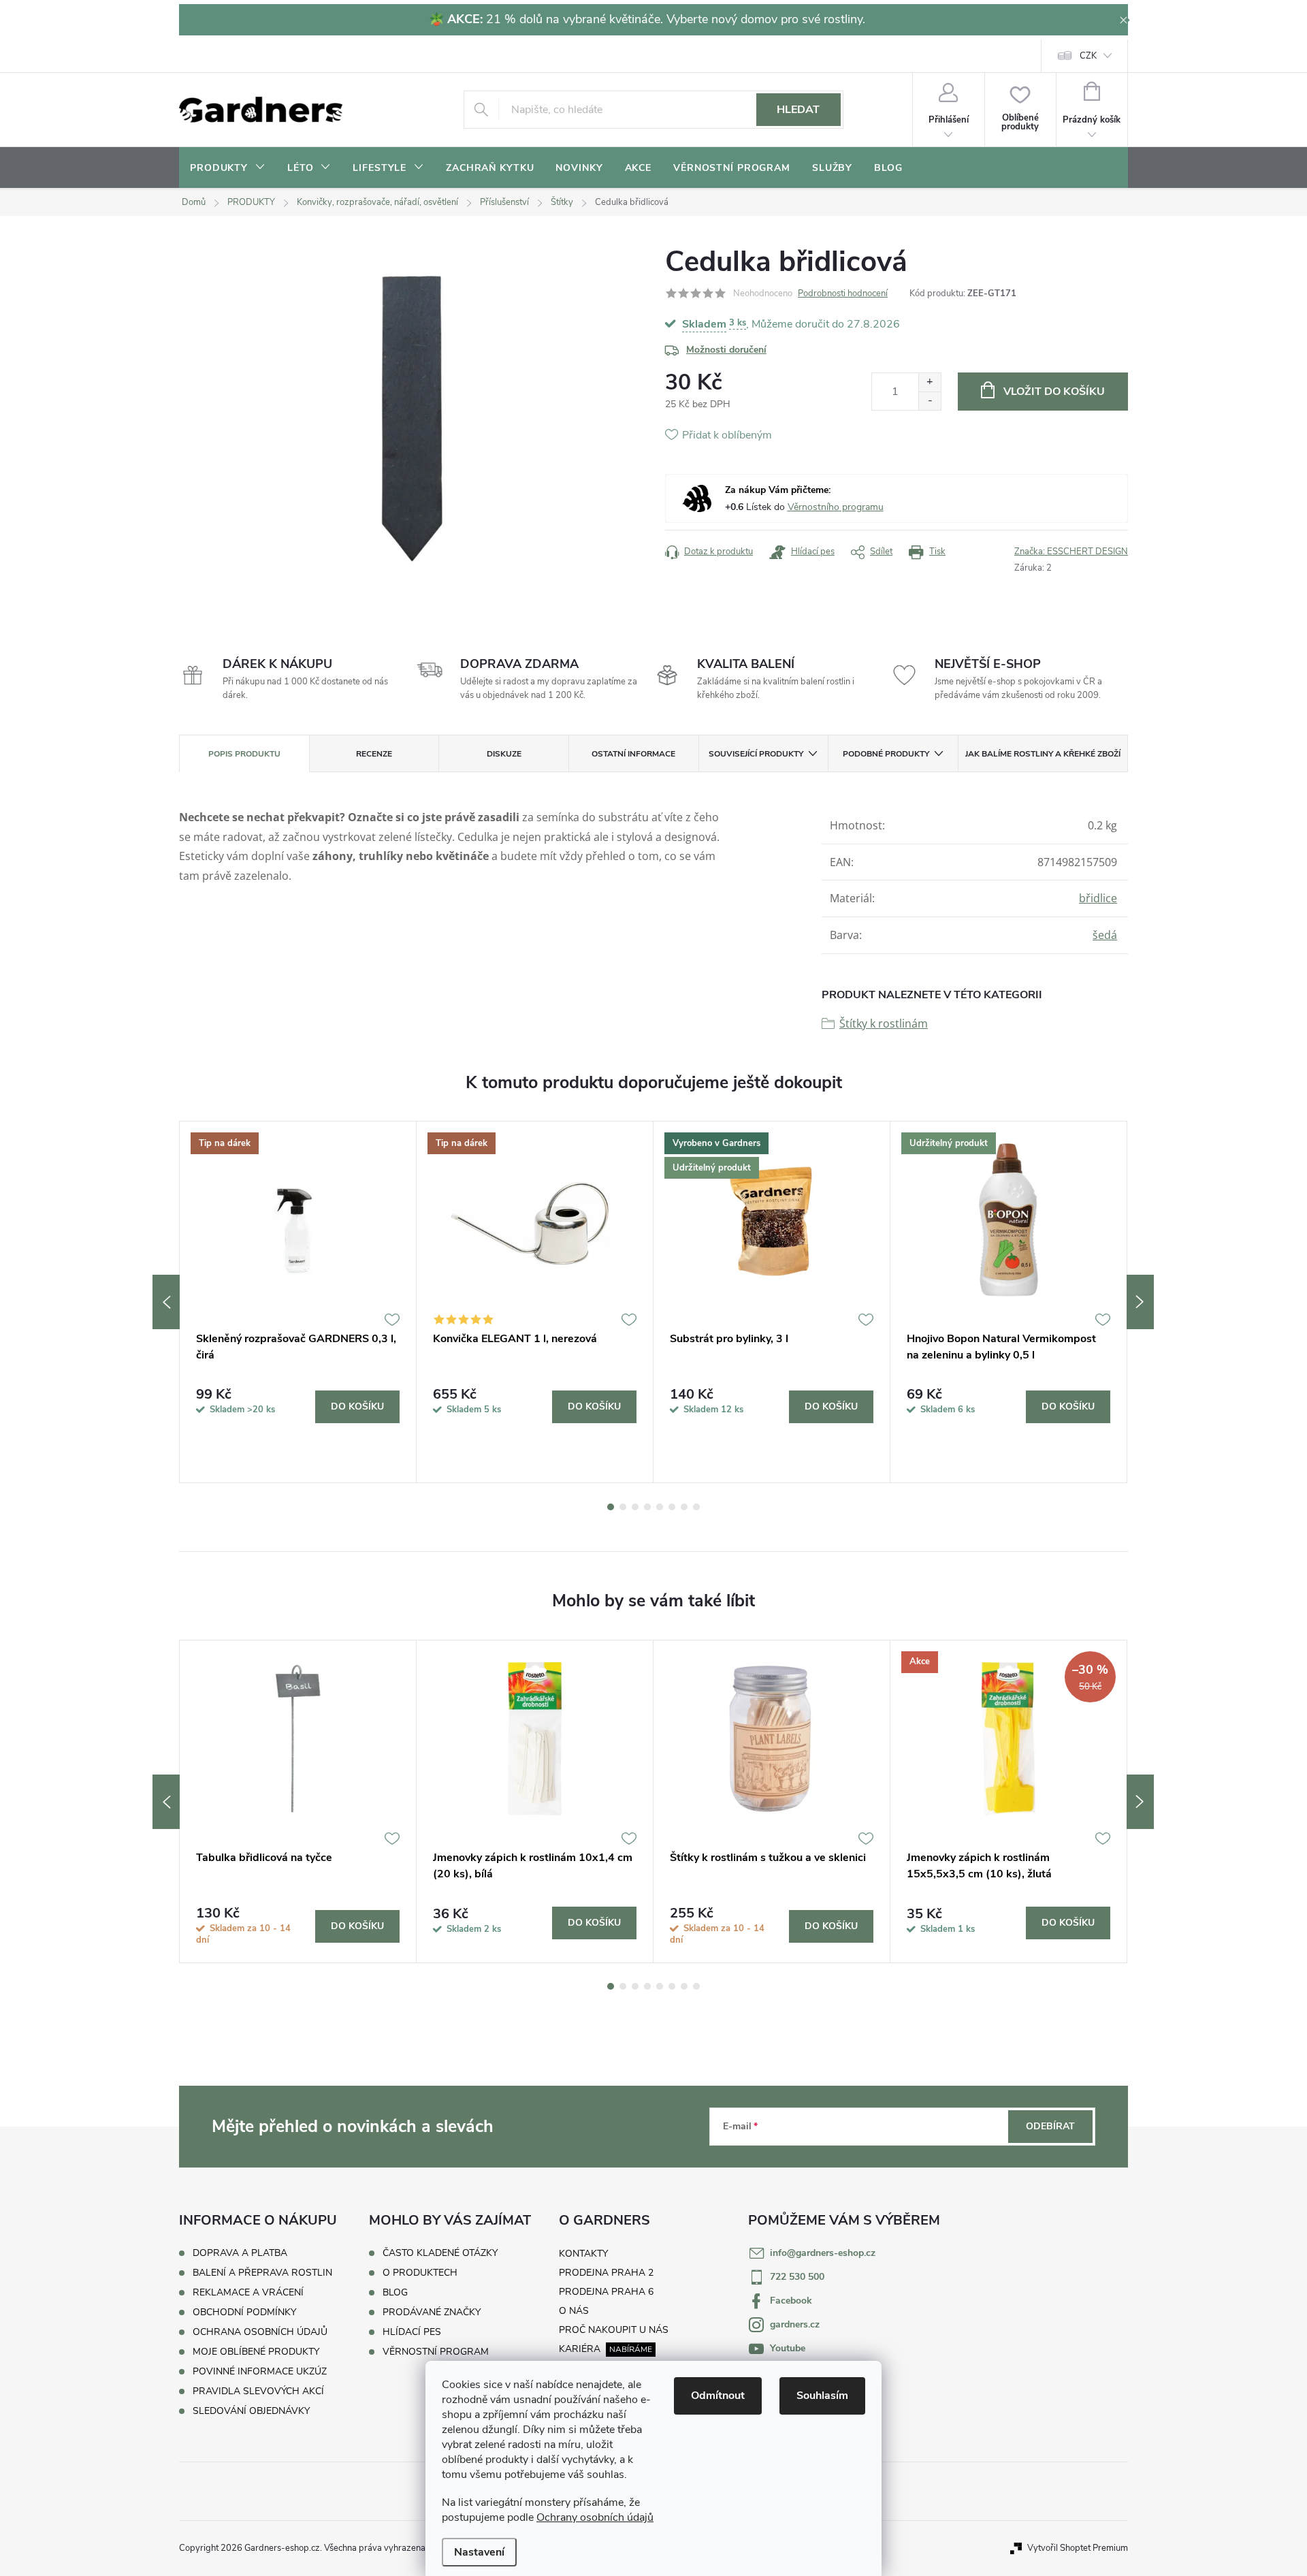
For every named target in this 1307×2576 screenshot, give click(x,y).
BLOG (395, 2293)
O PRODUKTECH (420, 2273)
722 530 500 (797, 2277)
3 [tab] (635, 1507)
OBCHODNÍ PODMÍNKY (244, 2312)
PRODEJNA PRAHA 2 (606, 2273)
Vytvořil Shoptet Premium (1078, 2548)
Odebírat (1050, 2126)
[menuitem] (228, 168)
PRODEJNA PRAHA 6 (606, 2292)
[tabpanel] (298, 1302)
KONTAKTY (583, 2254)
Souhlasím (822, 2396)
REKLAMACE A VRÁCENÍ (248, 2292)
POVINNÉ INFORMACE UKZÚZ (260, 2371)
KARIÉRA (580, 2349)
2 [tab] (623, 1507)
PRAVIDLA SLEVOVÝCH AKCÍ (258, 2391)
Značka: (1071, 552)
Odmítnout (718, 2396)
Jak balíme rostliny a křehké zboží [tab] (1043, 754)
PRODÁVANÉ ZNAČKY (432, 2312)
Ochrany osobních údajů (595, 2517)
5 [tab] (660, 1507)
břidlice (1098, 898)
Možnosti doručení (726, 350)
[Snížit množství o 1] (930, 401)
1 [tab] (611, 1507)
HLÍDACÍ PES (412, 2332)
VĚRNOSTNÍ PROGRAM (436, 2352)
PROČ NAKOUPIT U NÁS (614, 2330)
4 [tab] (647, 1507)
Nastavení (479, 2552)
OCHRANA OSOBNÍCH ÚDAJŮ (260, 2332)
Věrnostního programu (836, 507)
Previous (166, 1302)
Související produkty (756, 754)
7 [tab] (684, 1507)
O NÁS (574, 2311)
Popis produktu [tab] (244, 754)
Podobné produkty (886, 754)
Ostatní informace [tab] (633, 754)
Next (1140, 1302)
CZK (1088, 56)
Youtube (788, 2348)
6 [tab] (672, 1507)
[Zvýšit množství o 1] (930, 382)
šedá (1105, 935)
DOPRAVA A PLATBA (240, 2253)
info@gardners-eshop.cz (823, 2253)
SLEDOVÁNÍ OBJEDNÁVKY (251, 2411)
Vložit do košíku (1054, 392)
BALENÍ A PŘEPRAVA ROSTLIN (262, 2273)
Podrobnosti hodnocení (843, 293)
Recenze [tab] (374, 754)
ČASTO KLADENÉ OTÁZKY (440, 2253)
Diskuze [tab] (504, 754)
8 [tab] (696, 1507)
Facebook (791, 2301)
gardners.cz (795, 2324)
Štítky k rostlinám (884, 1023)
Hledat (798, 110)
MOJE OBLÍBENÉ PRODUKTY (256, 2352)
